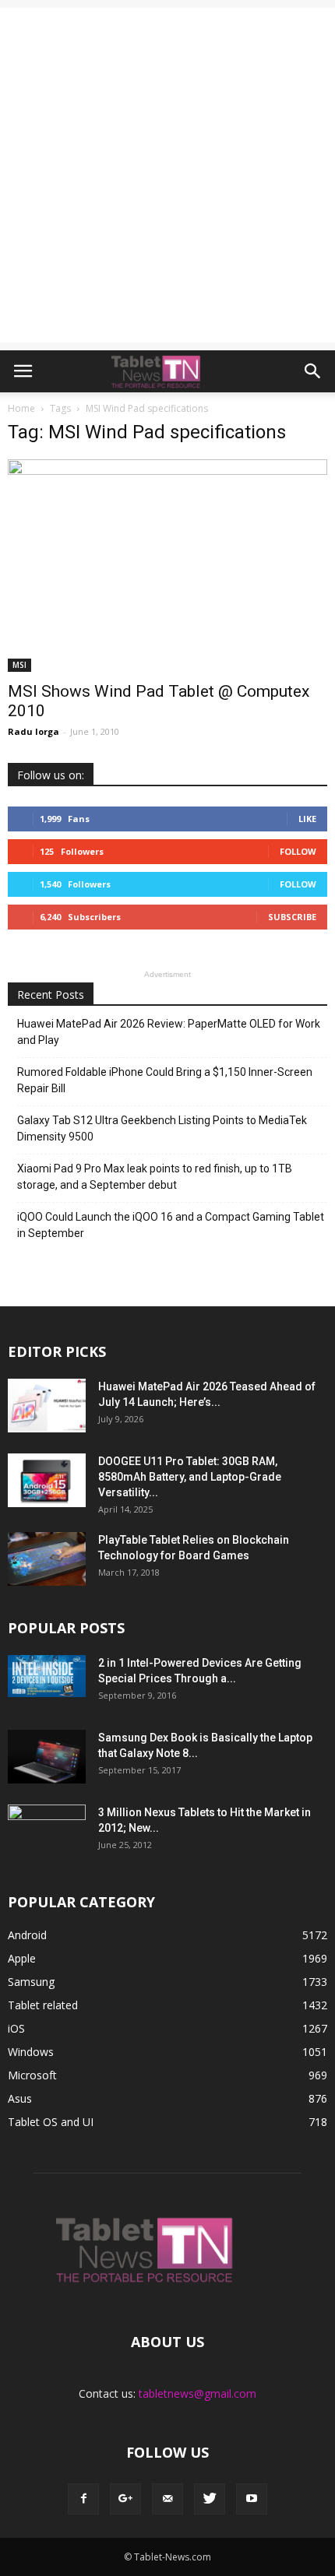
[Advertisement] (167, 175)
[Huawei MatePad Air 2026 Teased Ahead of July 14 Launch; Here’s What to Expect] (47, 1406)
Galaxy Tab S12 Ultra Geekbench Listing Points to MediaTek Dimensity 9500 (162, 1128)
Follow (298, 851)
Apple (22, 1958)
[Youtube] (252, 2499)
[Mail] (167, 2499)
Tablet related (43, 2005)
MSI (19, 665)
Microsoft (32, 2075)
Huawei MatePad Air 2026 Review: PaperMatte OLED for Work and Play (169, 1032)
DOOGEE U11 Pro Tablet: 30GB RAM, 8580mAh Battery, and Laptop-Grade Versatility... (190, 1477)
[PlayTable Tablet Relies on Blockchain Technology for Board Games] (47, 1559)
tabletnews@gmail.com (197, 2393)
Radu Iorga (33, 731)
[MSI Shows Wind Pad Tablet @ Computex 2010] (167, 566)
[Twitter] (210, 2499)
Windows (31, 2052)
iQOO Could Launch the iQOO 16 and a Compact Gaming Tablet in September (171, 1225)
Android (27, 1935)
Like (307, 819)
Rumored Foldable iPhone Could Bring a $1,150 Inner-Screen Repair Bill (165, 1080)
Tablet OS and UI (51, 2122)
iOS (16, 2028)
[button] (313, 371)
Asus (20, 2098)
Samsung (31, 1982)
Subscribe (292, 917)
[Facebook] (83, 2499)
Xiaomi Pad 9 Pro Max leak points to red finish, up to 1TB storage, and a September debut (155, 1177)
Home (21, 408)
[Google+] (125, 2499)
